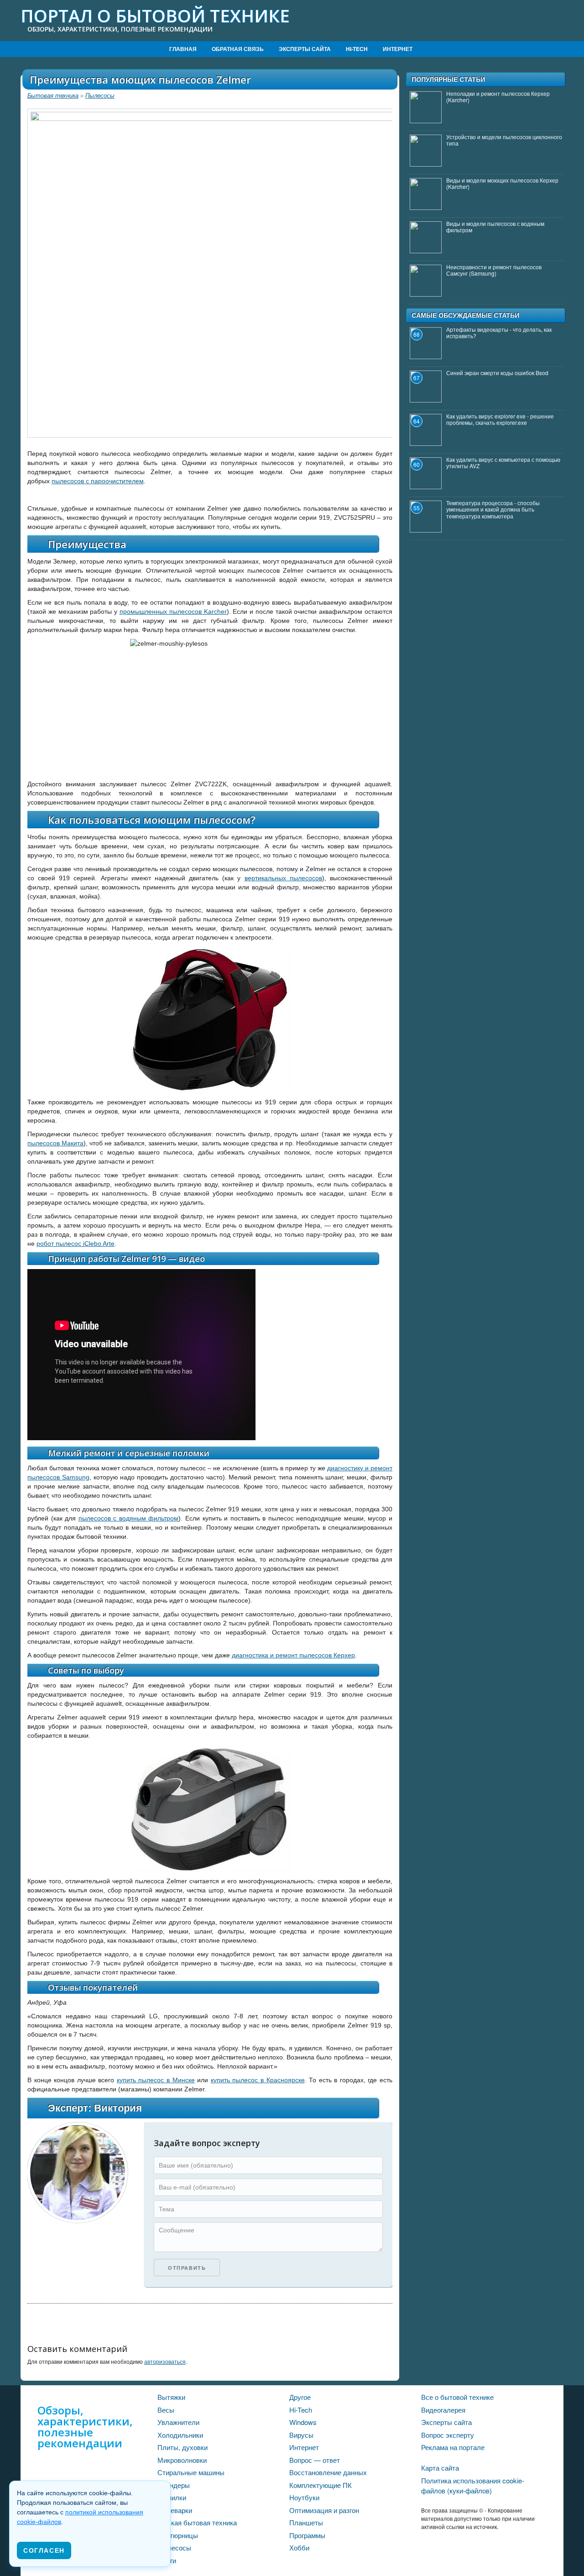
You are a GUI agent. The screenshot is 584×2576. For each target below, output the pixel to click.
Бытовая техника (53, 96)
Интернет (398, 49)
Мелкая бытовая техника (197, 2522)
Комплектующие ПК (321, 2485)
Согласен (44, 2550)
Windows (303, 2422)
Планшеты (306, 2522)
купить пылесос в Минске (156, 2080)
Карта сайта (440, 2468)
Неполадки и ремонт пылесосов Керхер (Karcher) (498, 97)
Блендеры (174, 2485)
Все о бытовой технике (457, 2397)
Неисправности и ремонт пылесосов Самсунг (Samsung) (494, 270)
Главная (183, 49)
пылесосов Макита (55, 1143)
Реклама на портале (453, 2447)
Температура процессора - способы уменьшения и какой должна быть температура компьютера (493, 509)
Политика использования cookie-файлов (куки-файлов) (473, 2486)
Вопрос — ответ (315, 2460)
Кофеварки (175, 2510)
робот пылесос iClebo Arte (76, 1244)
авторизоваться (165, 2361)
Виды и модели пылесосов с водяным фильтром (495, 227)
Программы (307, 2535)
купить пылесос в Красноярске (258, 2080)
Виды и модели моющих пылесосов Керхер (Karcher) (502, 183)
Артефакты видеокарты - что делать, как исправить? (499, 332)
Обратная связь (238, 49)
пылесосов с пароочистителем (98, 481)
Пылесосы (100, 96)
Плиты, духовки (182, 2447)
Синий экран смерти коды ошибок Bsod (497, 373)
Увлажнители (178, 2422)
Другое (300, 2397)
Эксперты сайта (305, 49)
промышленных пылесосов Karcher (173, 611)
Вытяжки (171, 2397)
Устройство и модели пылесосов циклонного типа (504, 140)
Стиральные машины (191, 2472)
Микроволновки (182, 2460)
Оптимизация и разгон (324, 2510)
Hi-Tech (357, 49)
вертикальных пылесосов (283, 878)
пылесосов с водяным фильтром (129, 1518)
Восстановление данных (328, 2472)
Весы (166, 2410)
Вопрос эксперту (448, 2435)
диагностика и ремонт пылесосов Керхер (293, 1655)
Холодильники (180, 2435)
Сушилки (172, 2497)
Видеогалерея (443, 2410)
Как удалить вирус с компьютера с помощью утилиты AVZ (503, 462)
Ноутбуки (304, 2497)
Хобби (299, 2547)
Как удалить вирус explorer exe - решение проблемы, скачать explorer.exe (500, 419)
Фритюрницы (178, 2535)
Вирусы (301, 2435)
